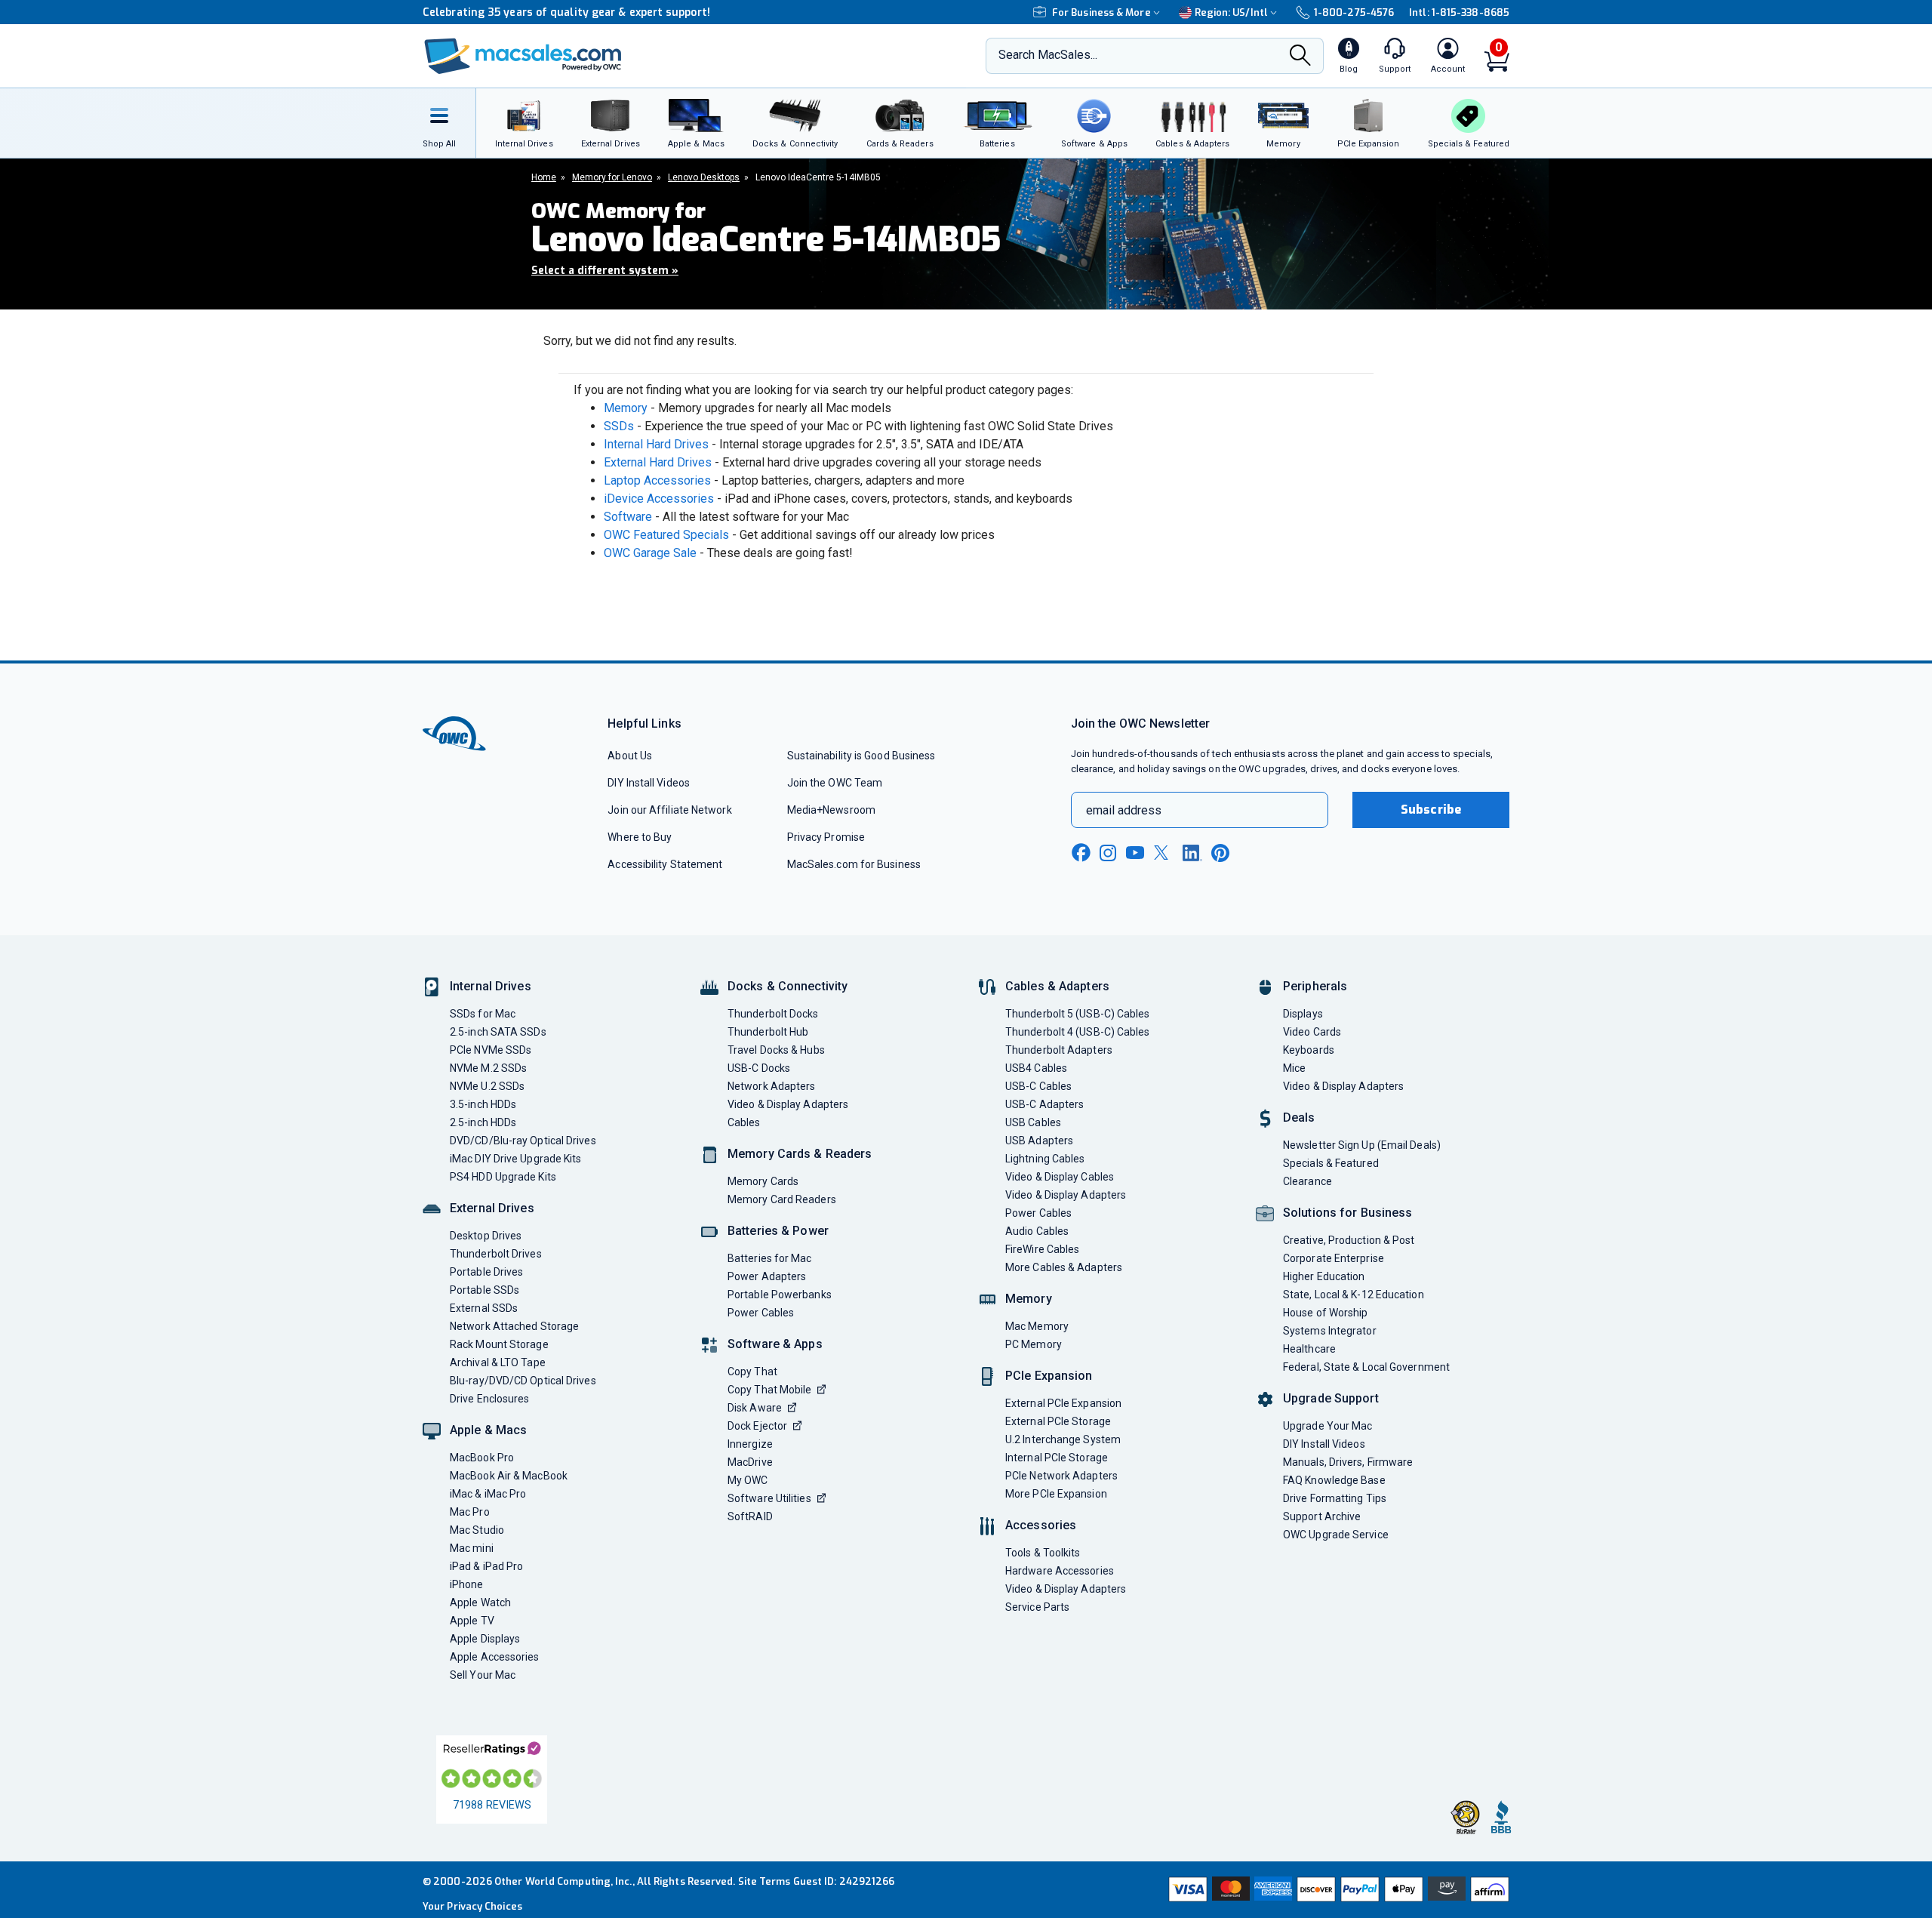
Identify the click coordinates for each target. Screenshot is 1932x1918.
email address (1124, 810)
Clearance (1307, 1181)
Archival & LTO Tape (498, 1362)
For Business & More (1101, 12)
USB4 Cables (1036, 1068)
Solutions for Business (1347, 1213)
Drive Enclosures (489, 1399)
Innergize (750, 1444)
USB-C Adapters (1044, 1104)
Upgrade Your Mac (1327, 1426)
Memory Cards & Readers (800, 1154)
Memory (626, 408)
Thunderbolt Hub (768, 1032)
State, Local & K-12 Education (1354, 1295)
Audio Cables (1037, 1231)
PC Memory (1034, 1344)
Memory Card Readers (782, 1199)
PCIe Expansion (1049, 1376)
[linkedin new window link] (1192, 853)
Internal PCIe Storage (1057, 1458)
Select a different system (605, 271)
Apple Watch (480, 1602)
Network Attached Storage (514, 1326)
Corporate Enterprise (1334, 1258)
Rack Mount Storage (499, 1344)
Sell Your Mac (483, 1675)
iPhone (467, 1584)
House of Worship (1325, 1313)
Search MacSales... (1048, 55)
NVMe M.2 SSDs (488, 1068)
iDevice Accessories (659, 499)
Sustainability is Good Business (861, 756)
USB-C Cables (1038, 1086)
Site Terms (764, 1881)
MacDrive (750, 1462)
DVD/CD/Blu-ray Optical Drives (523, 1141)
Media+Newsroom (831, 810)
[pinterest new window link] (1220, 853)
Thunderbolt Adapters (1059, 1050)
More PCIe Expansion (1056, 1494)
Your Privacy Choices (472, 1906)
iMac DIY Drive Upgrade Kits (515, 1159)
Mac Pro (470, 1512)
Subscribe (1431, 810)
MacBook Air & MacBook (509, 1476)
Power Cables (761, 1313)
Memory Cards (763, 1181)
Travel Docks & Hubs (776, 1050)
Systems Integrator (1330, 1331)
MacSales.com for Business (854, 864)
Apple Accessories (495, 1657)
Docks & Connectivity (788, 986)
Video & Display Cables (1060, 1177)
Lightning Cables (1045, 1159)
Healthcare (1309, 1349)
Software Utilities (769, 1498)
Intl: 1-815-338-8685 (1459, 12)
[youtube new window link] (1135, 853)
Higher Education (1324, 1276)
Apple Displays (485, 1639)
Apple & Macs (488, 1430)
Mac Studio (477, 1530)
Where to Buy (640, 837)
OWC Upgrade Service (1336, 1535)
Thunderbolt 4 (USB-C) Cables (1078, 1032)
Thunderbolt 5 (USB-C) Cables (1078, 1014)
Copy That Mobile (769, 1390)
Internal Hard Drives (656, 444)
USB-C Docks (759, 1068)
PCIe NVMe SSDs (491, 1050)
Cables (744, 1122)
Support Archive (1322, 1516)
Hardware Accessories (1060, 1571)
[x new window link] (1164, 853)
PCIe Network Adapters (1061, 1476)
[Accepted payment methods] (1337, 1889)
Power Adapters (767, 1276)
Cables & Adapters (1057, 986)
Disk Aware (755, 1408)
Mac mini (472, 1548)
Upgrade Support (1331, 1398)
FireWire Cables (1042, 1249)
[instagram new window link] (1108, 853)
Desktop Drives (486, 1236)
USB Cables (1033, 1122)
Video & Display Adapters (788, 1104)
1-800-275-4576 (1354, 12)
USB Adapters (1039, 1141)
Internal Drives (491, 986)
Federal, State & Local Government (1366, 1367)
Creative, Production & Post (1349, 1240)
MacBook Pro (482, 1458)
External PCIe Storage (1058, 1421)
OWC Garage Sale (650, 553)
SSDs (619, 426)
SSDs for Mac (483, 1014)
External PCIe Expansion (1063, 1403)
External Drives (492, 1208)
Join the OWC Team (835, 783)
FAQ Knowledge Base (1334, 1480)
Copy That (752, 1372)
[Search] (1300, 57)
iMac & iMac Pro (488, 1494)
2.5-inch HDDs (483, 1122)
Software (628, 517)
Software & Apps (775, 1344)
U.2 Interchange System (1063, 1439)
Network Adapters (771, 1086)
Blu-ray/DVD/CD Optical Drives (523, 1381)
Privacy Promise (826, 837)
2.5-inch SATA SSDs (498, 1032)
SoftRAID (750, 1516)
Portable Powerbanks (780, 1295)
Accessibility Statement (665, 864)
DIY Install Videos (649, 783)
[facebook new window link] (1081, 853)
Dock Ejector (757, 1426)
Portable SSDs (485, 1290)
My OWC (748, 1480)
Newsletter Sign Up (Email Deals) (1362, 1145)
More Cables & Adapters (1064, 1267)
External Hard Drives (658, 462)
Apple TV (472, 1621)
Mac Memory (1037, 1326)
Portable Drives (486, 1272)
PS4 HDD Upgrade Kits (503, 1177)
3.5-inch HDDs (483, 1104)
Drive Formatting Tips (1335, 1498)
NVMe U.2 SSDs (487, 1086)
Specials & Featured (1331, 1163)
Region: (1231, 12)
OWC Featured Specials (666, 535)
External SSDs (484, 1308)
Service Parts (1037, 1607)
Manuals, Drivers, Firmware (1348, 1462)
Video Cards (1312, 1032)
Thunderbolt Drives (496, 1254)
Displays (1303, 1014)
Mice (1294, 1068)
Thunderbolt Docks (773, 1014)
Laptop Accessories (657, 480)
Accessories (1041, 1525)
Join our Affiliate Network (669, 810)
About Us (630, 756)
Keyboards (1309, 1050)
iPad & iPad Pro (486, 1566)
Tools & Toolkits (1043, 1553)
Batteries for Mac (770, 1258)
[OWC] (523, 56)
